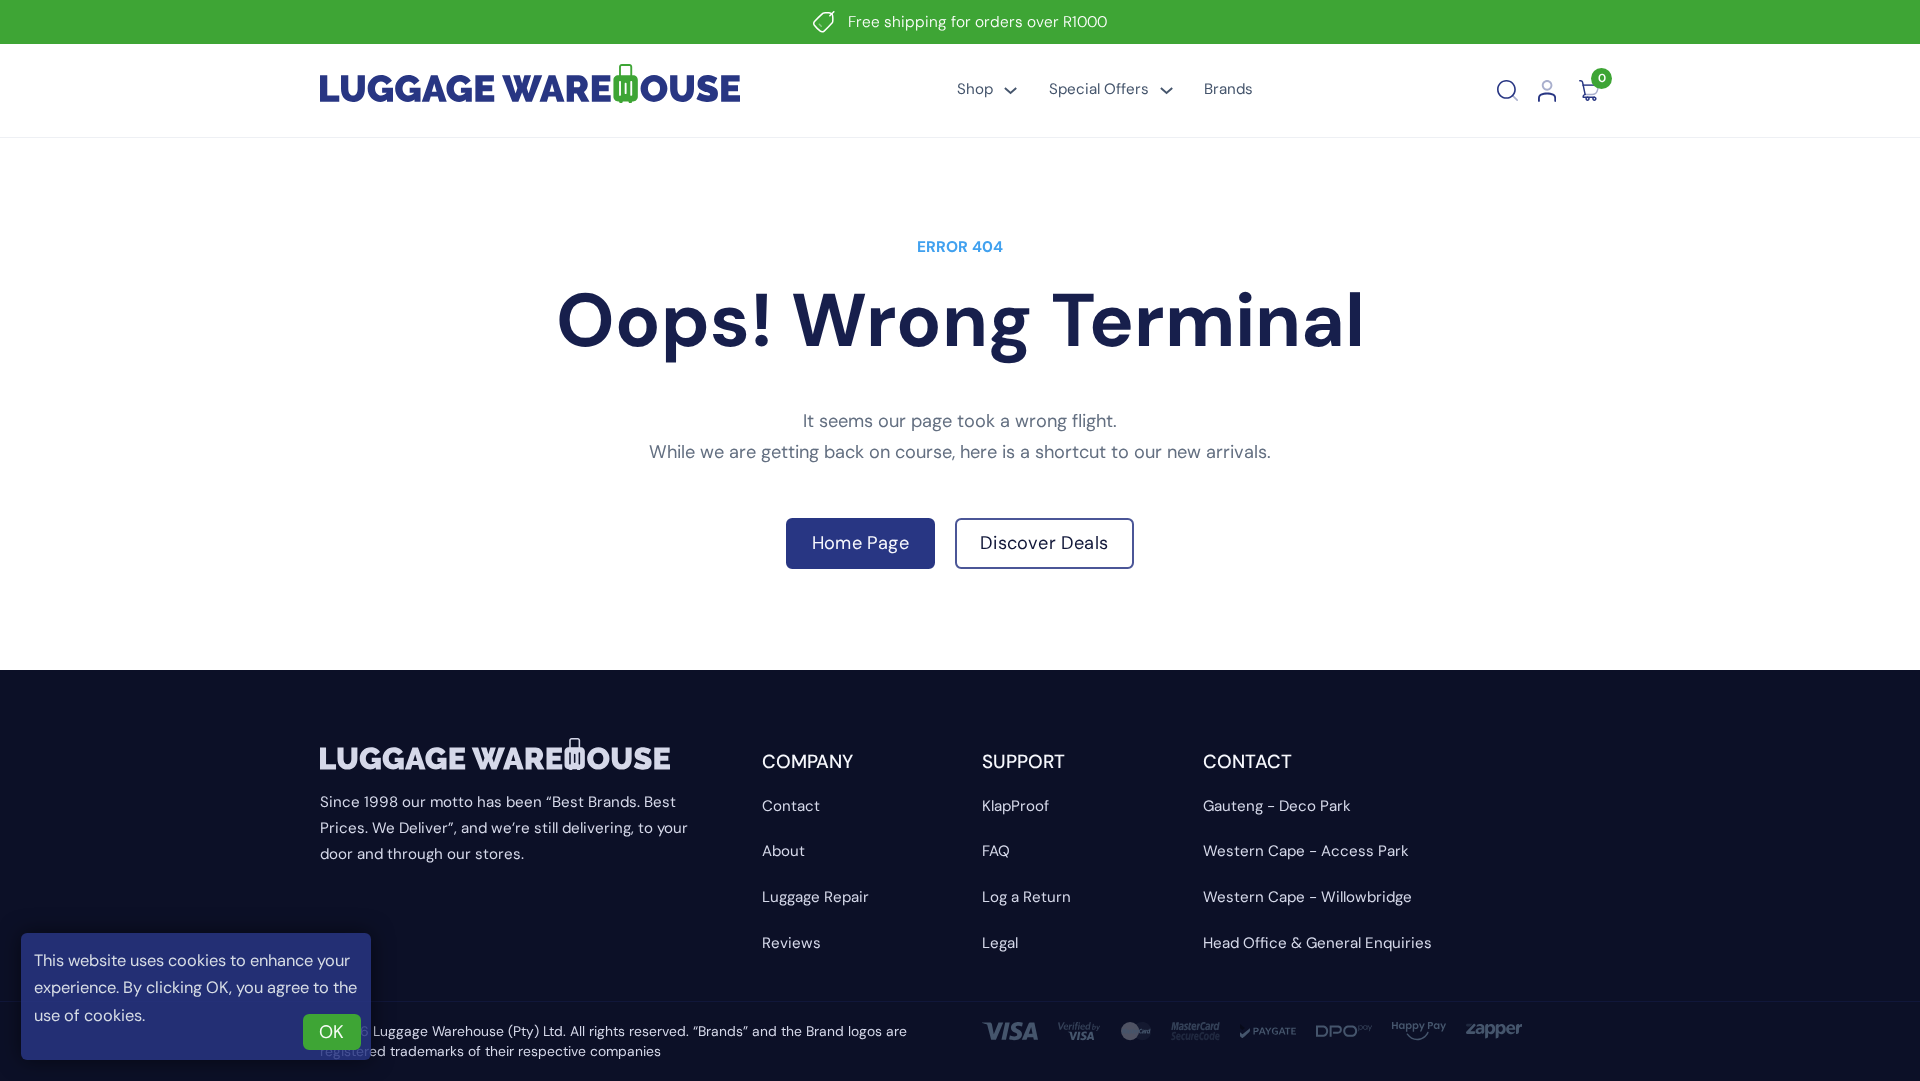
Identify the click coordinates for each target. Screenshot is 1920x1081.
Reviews (791, 943)
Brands (1228, 89)
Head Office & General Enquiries (1317, 943)
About (783, 851)
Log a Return (1026, 897)
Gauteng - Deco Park (1277, 806)
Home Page (860, 543)
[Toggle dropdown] (1010, 90)
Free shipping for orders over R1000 (977, 22)
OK (331, 1032)
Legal (1000, 943)
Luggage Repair (815, 897)
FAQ (996, 851)
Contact (791, 806)
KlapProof (1015, 806)
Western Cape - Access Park (1306, 851)
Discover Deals (1044, 543)
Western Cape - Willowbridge (1307, 897)
